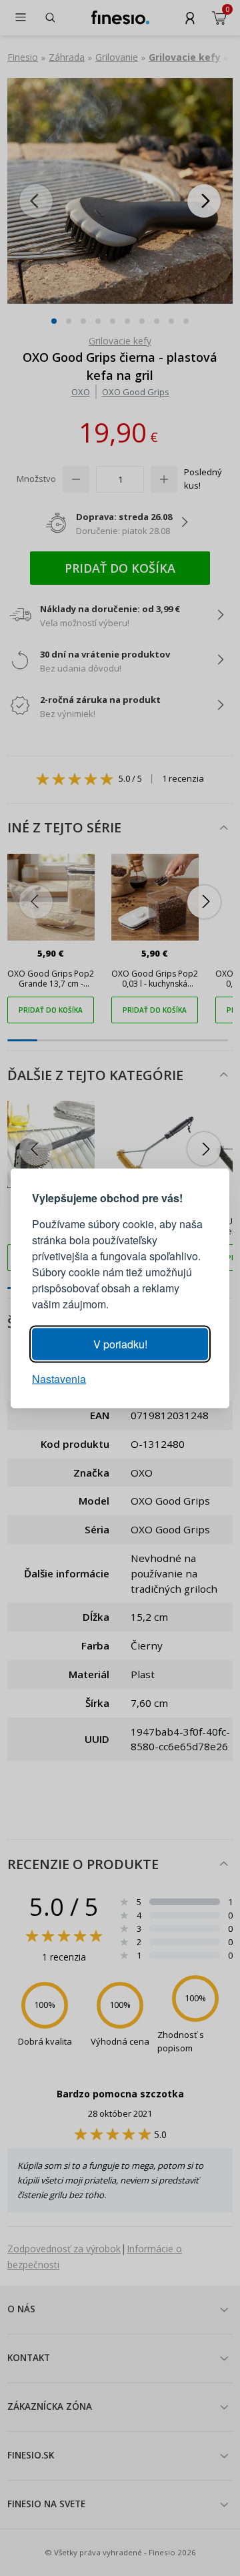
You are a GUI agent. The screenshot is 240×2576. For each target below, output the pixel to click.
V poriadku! (120, 1343)
